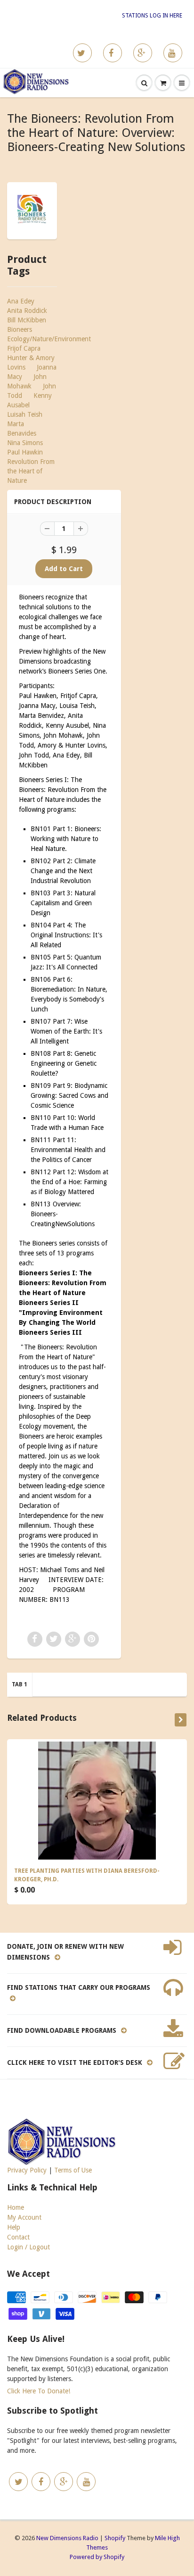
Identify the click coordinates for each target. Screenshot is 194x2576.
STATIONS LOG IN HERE (152, 16)
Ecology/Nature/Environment (49, 339)
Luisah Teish (25, 414)
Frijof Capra (24, 348)
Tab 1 (20, 1684)
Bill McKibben (27, 320)
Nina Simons (25, 443)
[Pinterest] (143, 53)
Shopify (115, 2538)
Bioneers (20, 329)
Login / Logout (28, 2247)
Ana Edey (21, 301)
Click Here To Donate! (39, 2391)
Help (14, 2227)
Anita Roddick (27, 311)
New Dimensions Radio (67, 2538)
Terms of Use (73, 2170)
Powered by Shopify (97, 2557)
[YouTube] (173, 53)
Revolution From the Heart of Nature (31, 471)
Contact (18, 2237)
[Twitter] (82, 53)
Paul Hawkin (25, 452)
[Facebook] (113, 53)
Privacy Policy (27, 2170)
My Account (24, 2217)
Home (16, 2207)
